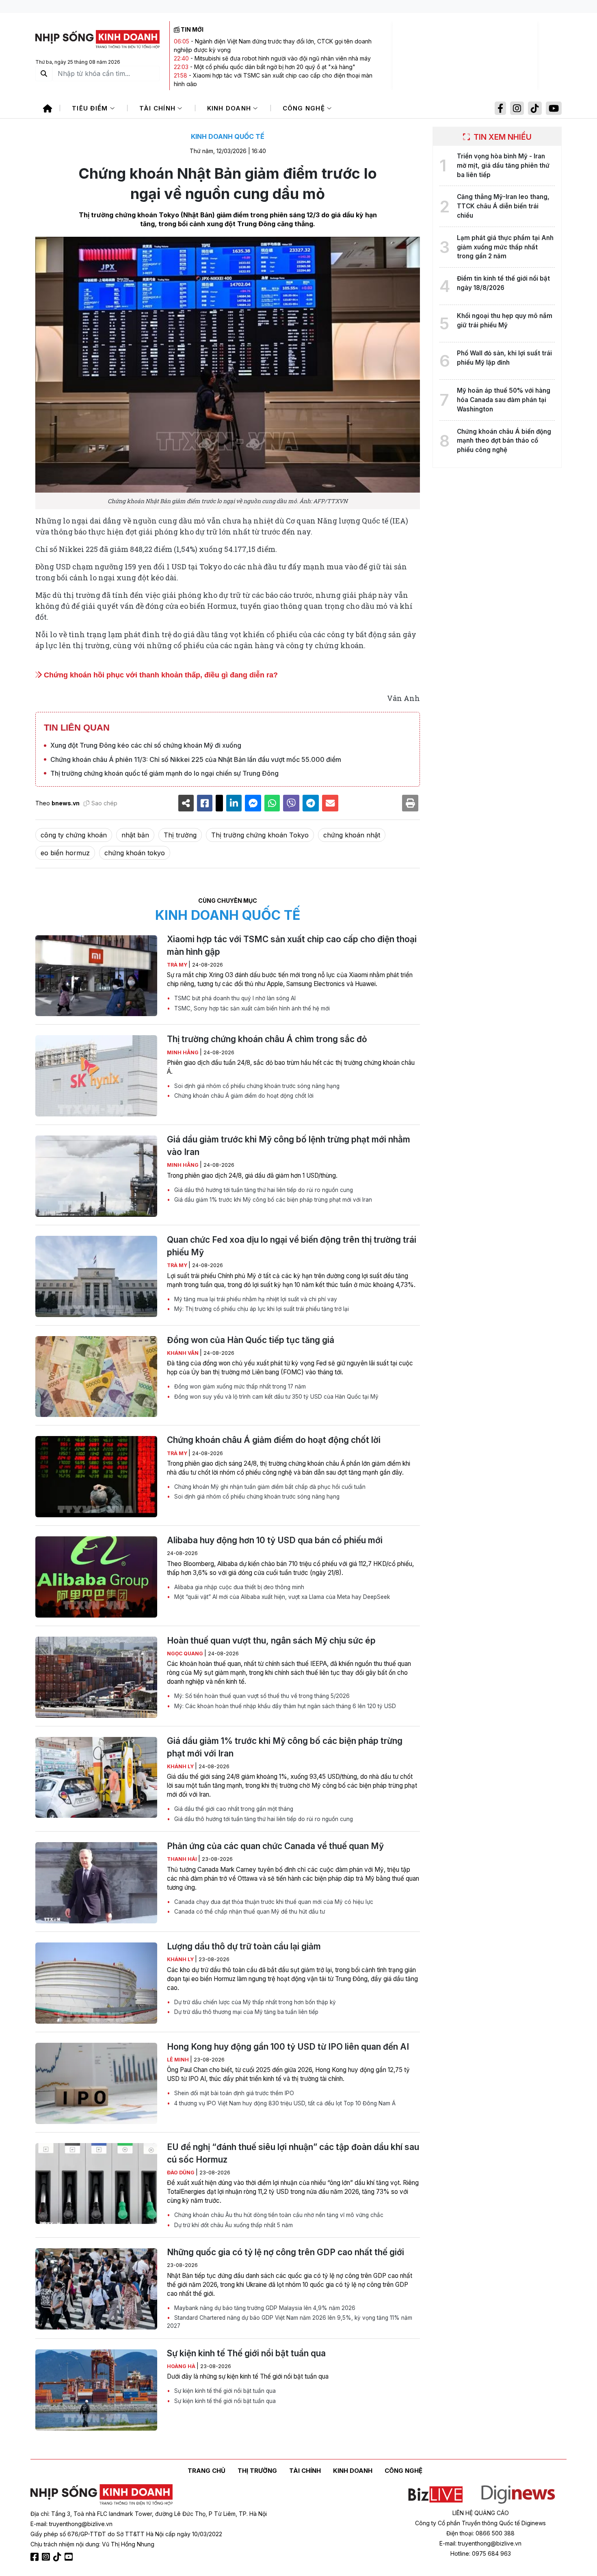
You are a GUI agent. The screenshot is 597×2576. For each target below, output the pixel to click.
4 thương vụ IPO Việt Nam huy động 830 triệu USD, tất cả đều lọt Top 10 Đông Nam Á (284, 2103)
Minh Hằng (183, 1052)
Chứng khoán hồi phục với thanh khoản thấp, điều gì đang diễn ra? (160, 675)
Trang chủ (207, 2471)
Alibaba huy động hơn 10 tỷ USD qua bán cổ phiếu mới (275, 1540)
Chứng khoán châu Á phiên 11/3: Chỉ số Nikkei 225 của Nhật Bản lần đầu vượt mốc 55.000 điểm (196, 759)
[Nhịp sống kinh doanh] (102, 2495)
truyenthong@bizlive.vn (81, 2524)
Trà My (178, 965)
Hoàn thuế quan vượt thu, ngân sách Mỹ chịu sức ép (271, 1641)
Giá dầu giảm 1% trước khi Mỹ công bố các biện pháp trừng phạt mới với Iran (272, 1200)
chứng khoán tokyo (135, 853)
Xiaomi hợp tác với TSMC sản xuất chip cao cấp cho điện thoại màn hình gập (292, 945)
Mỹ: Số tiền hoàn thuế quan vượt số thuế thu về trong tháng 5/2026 (261, 1696)
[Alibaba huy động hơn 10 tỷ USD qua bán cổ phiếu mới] (96, 1577)
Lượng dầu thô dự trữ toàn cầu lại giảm (244, 1946)
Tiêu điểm (91, 108)
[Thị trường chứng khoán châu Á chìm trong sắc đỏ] (96, 1076)
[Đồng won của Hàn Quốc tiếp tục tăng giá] (96, 1377)
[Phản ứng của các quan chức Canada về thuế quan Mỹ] (96, 1883)
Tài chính (159, 108)
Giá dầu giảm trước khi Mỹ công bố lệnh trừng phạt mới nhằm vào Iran (289, 1146)
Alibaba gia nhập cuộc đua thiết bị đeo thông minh (238, 1587)
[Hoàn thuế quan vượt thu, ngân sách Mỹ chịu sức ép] (96, 1677)
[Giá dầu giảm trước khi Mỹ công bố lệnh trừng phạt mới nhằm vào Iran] (96, 1176)
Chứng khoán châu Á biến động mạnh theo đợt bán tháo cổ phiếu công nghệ (504, 441)
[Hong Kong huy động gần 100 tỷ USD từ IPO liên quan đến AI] (96, 2083)
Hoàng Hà (182, 2366)
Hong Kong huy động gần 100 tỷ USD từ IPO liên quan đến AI (288, 2047)
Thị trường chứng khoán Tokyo (260, 835)
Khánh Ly (181, 1766)
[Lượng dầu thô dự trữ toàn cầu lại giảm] (96, 1983)
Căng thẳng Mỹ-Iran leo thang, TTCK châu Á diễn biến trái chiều (503, 206)
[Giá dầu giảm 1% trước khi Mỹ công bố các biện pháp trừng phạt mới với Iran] (96, 1778)
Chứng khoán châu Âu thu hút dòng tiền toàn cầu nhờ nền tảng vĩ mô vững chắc (278, 2215)
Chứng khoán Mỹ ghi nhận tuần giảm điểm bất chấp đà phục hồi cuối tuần (269, 1487)
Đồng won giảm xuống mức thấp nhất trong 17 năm (239, 1386)
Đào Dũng (181, 2173)
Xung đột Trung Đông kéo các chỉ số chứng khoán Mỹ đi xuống (146, 745)
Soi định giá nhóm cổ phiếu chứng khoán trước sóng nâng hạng (256, 1086)
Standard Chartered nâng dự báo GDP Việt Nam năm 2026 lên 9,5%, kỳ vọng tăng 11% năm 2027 (290, 2322)
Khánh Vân (183, 1353)
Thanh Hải (183, 1859)
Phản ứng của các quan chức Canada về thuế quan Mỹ (275, 1846)
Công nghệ (305, 108)
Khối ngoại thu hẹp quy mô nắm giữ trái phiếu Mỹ (505, 320)
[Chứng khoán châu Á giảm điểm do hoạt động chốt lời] (96, 1477)
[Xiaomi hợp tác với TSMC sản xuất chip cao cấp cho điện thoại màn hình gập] (96, 976)
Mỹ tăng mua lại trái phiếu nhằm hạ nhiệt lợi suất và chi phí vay (255, 1299)
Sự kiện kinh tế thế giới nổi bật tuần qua (224, 2391)
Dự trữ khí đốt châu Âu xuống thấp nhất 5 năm (233, 2225)
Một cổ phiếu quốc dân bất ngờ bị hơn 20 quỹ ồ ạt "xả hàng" (275, 67)
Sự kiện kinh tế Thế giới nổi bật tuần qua (246, 2353)
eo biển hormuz (65, 853)
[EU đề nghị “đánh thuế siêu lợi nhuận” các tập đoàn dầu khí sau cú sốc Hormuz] (96, 2184)
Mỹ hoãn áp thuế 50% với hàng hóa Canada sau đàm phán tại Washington (504, 400)
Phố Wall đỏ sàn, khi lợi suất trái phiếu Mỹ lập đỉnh (504, 358)
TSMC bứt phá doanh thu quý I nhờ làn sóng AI (234, 998)
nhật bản (135, 835)
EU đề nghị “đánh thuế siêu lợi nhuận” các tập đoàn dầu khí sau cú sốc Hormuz (293, 2153)
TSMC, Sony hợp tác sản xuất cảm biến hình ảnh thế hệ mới (251, 1008)
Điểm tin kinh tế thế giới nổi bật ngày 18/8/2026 (503, 283)
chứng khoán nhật (352, 835)
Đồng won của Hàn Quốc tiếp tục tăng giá (251, 1340)
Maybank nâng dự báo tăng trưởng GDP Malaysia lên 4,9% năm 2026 (264, 2308)
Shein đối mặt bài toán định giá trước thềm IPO (233, 2093)
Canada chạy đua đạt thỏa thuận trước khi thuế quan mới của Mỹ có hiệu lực (273, 1902)
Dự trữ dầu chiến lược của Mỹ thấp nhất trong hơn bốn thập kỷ (254, 2002)
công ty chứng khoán (74, 835)
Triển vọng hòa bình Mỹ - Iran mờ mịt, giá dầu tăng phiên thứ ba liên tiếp (503, 165)
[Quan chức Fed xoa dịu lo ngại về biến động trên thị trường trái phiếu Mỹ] (96, 1276)
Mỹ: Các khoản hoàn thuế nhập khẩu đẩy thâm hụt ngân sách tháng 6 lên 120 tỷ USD (284, 1706)
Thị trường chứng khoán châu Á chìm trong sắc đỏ (267, 1039)
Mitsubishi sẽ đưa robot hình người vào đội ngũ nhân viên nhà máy (283, 58)
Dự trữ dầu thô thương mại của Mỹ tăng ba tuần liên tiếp (246, 2012)
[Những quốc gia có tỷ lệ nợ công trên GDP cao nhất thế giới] (96, 2289)
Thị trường (180, 835)
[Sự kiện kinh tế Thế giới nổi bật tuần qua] (96, 2390)
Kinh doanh (230, 108)
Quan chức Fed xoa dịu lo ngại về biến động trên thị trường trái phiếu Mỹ (292, 1246)
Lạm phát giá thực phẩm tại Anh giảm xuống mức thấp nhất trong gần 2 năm (505, 247)
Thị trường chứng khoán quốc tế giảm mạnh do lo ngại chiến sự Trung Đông (164, 773)
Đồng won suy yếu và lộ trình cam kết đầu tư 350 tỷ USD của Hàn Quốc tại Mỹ (276, 1397)
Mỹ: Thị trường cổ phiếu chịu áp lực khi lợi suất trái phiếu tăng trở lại (261, 1309)
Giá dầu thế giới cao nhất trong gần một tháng (233, 1809)
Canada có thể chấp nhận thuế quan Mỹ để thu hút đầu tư (249, 1912)
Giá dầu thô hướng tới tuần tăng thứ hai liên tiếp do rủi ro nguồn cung (263, 1190)
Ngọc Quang (186, 1654)
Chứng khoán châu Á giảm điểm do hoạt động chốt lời (243, 1096)
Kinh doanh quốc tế (228, 136)
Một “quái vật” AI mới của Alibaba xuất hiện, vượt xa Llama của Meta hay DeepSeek (281, 1597)
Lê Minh (178, 2060)
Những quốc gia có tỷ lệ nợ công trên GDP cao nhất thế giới (286, 2252)
